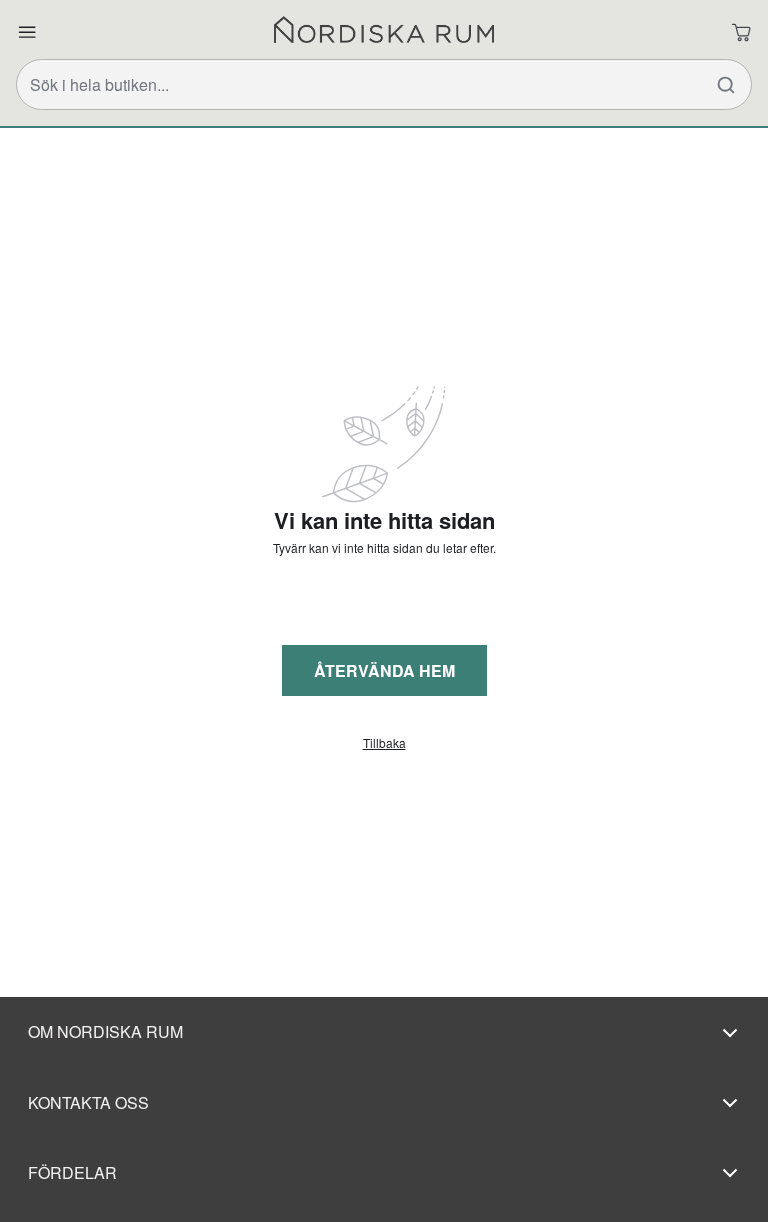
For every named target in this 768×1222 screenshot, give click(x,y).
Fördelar (72, 1172)
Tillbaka (384, 743)
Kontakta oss (88, 1102)
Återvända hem (384, 670)
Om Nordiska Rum (105, 1031)
